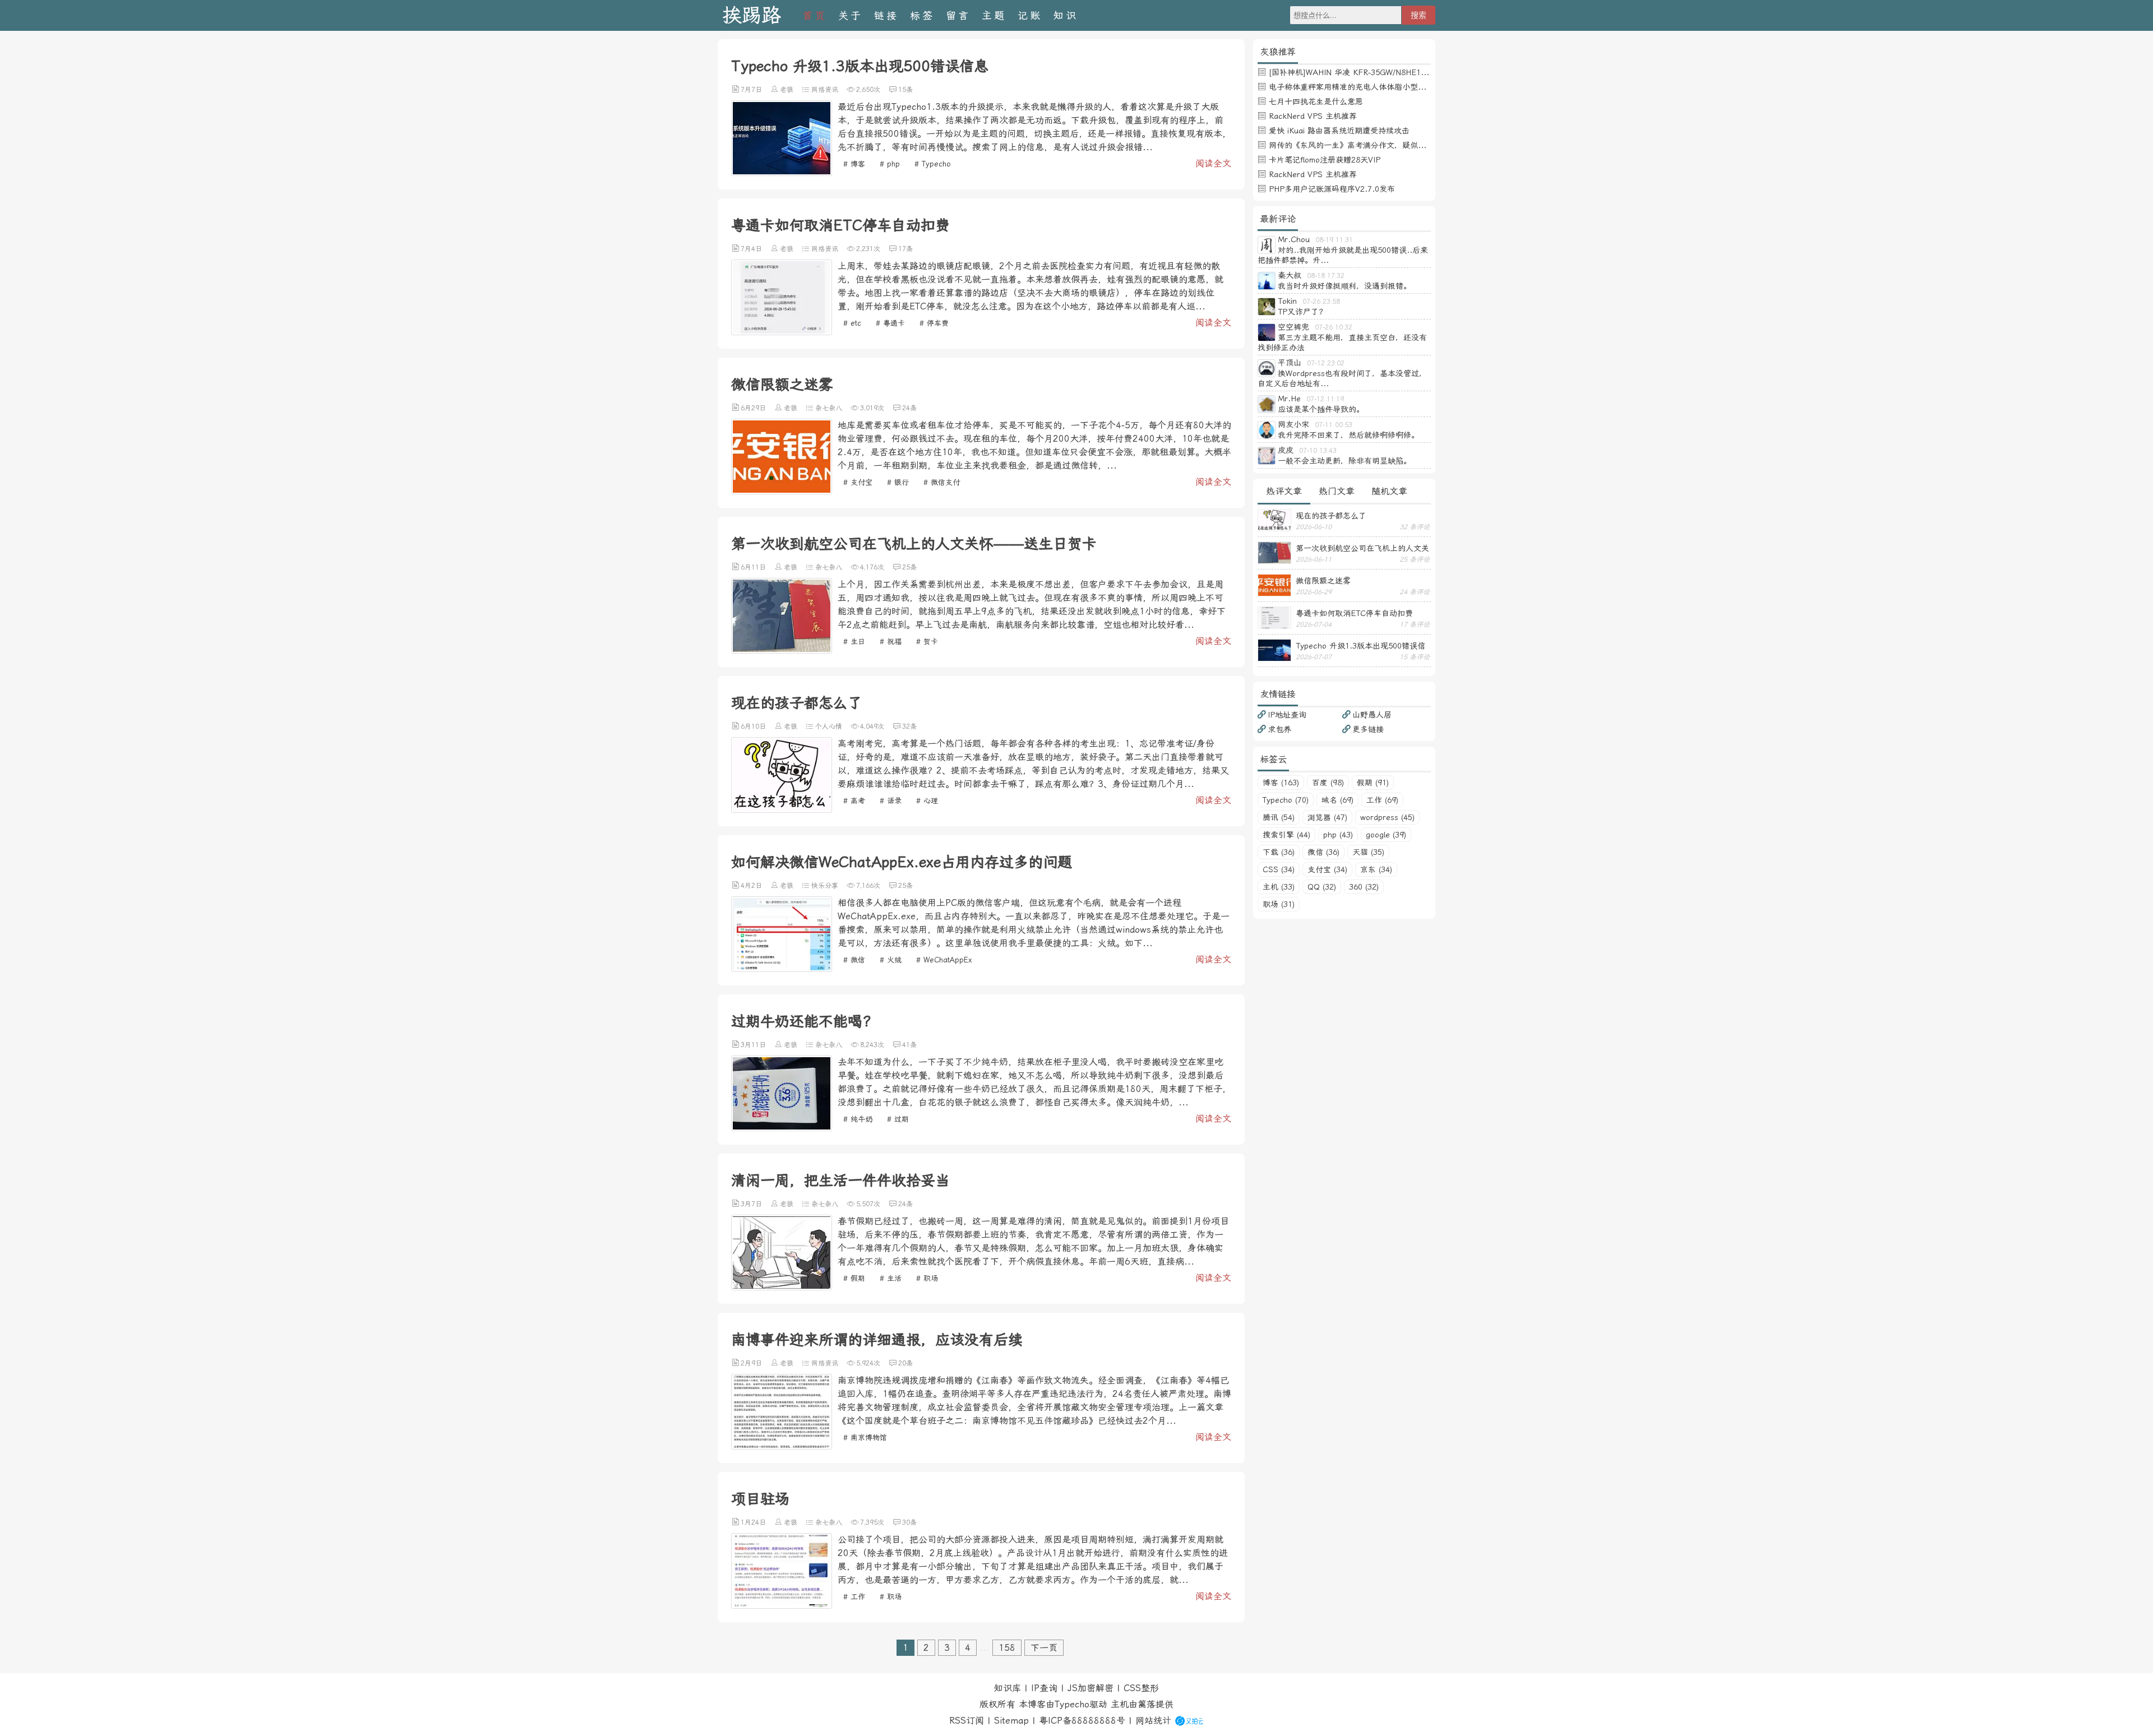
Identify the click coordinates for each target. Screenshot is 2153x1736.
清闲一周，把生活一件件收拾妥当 (840, 1181)
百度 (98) (1328, 783)
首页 (815, 15)
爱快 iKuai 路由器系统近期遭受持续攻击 (1339, 131)
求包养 (1279, 729)
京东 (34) (1376, 869)
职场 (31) (1279, 904)
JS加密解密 (1091, 1688)
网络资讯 (825, 90)
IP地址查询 (1287, 715)
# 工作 (854, 1597)
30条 (909, 1522)
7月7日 (751, 90)
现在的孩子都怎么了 (797, 703)
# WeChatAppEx (944, 960)
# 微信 (854, 960)
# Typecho (933, 164)
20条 (905, 1363)
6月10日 (753, 726)
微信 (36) (1323, 852)
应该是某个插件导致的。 (1321, 409)
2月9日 (751, 1363)
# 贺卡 (927, 642)
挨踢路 (752, 15)
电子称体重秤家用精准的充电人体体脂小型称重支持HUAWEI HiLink (1387, 87)
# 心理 (927, 801)
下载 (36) (1279, 852)
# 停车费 (934, 323)
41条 (909, 1045)
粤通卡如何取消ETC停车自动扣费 (840, 225)
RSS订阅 (967, 1721)
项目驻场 (760, 1499)
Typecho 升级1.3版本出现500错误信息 (860, 66)
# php (890, 164)
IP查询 (1044, 1688)
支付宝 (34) (1327, 869)
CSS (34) (1279, 869)
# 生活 (891, 1278)
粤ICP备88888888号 (1082, 1721)
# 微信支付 (942, 482)
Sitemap (1011, 1721)
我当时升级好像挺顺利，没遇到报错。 (1345, 286)
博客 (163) (1281, 783)
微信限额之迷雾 (782, 385)
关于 (851, 15)
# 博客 (854, 164)
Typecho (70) (1286, 800)
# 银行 (898, 482)
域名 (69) (1337, 800)
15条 (905, 90)
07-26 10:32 (1334, 327)
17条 (905, 249)
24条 (909, 408)
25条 (909, 567)
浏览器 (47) (1327, 817)
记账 (1030, 15)
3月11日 (753, 1045)
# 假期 (854, 1278)
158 (1007, 1648)
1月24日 (753, 1522)
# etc (852, 323)
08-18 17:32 (1326, 276)
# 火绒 (891, 960)
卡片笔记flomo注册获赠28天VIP (1325, 160)
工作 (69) (1382, 800)
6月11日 (753, 567)
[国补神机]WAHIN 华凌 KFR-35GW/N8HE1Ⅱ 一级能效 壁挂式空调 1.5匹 (1398, 72)
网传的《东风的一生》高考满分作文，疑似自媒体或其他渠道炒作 (1383, 145)
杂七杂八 (829, 408)
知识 (1066, 15)
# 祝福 (891, 642)
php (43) (1338, 835)
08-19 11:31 (1334, 240)
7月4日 (751, 249)
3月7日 (751, 1204)
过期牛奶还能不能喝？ (804, 1021)
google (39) (1386, 835)
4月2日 (751, 886)
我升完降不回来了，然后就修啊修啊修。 (1348, 435)
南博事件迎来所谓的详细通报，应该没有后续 (877, 1340)
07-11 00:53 (1334, 425)
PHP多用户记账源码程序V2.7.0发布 (1332, 189)
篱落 (1147, 1704)
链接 (886, 15)
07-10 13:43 (1318, 451)
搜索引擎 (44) (1286, 835)
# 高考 (854, 801)
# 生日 (854, 642)
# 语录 (891, 801)
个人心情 (829, 726)
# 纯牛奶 (858, 1119)
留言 (958, 15)
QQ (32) (1322, 887)
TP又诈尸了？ (1302, 312)
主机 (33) (1279, 887)
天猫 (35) (1368, 852)
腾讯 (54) (1279, 817)
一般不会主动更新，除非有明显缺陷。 (1345, 461)
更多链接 (1368, 729)
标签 (922, 15)
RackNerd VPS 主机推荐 (1313, 116)
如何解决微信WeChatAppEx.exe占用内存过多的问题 (902, 862)
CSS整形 (1141, 1688)
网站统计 (1153, 1721)
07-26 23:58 (1321, 302)
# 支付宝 (858, 482)
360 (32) (1364, 887)
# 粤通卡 (890, 323)
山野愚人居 (1372, 715)
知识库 (1008, 1688)
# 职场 (927, 1278)
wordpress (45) (1387, 817)
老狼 (787, 90)
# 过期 (898, 1119)
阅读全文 (1213, 163)
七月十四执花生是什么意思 (1316, 101)
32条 (909, 726)
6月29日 (753, 408)
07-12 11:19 (1325, 399)
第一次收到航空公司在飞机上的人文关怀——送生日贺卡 (914, 544)
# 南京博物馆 (865, 1438)
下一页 (1044, 1648)
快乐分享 (825, 886)
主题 (994, 15)
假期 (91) (1373, 783)
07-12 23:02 (1326, 363)
